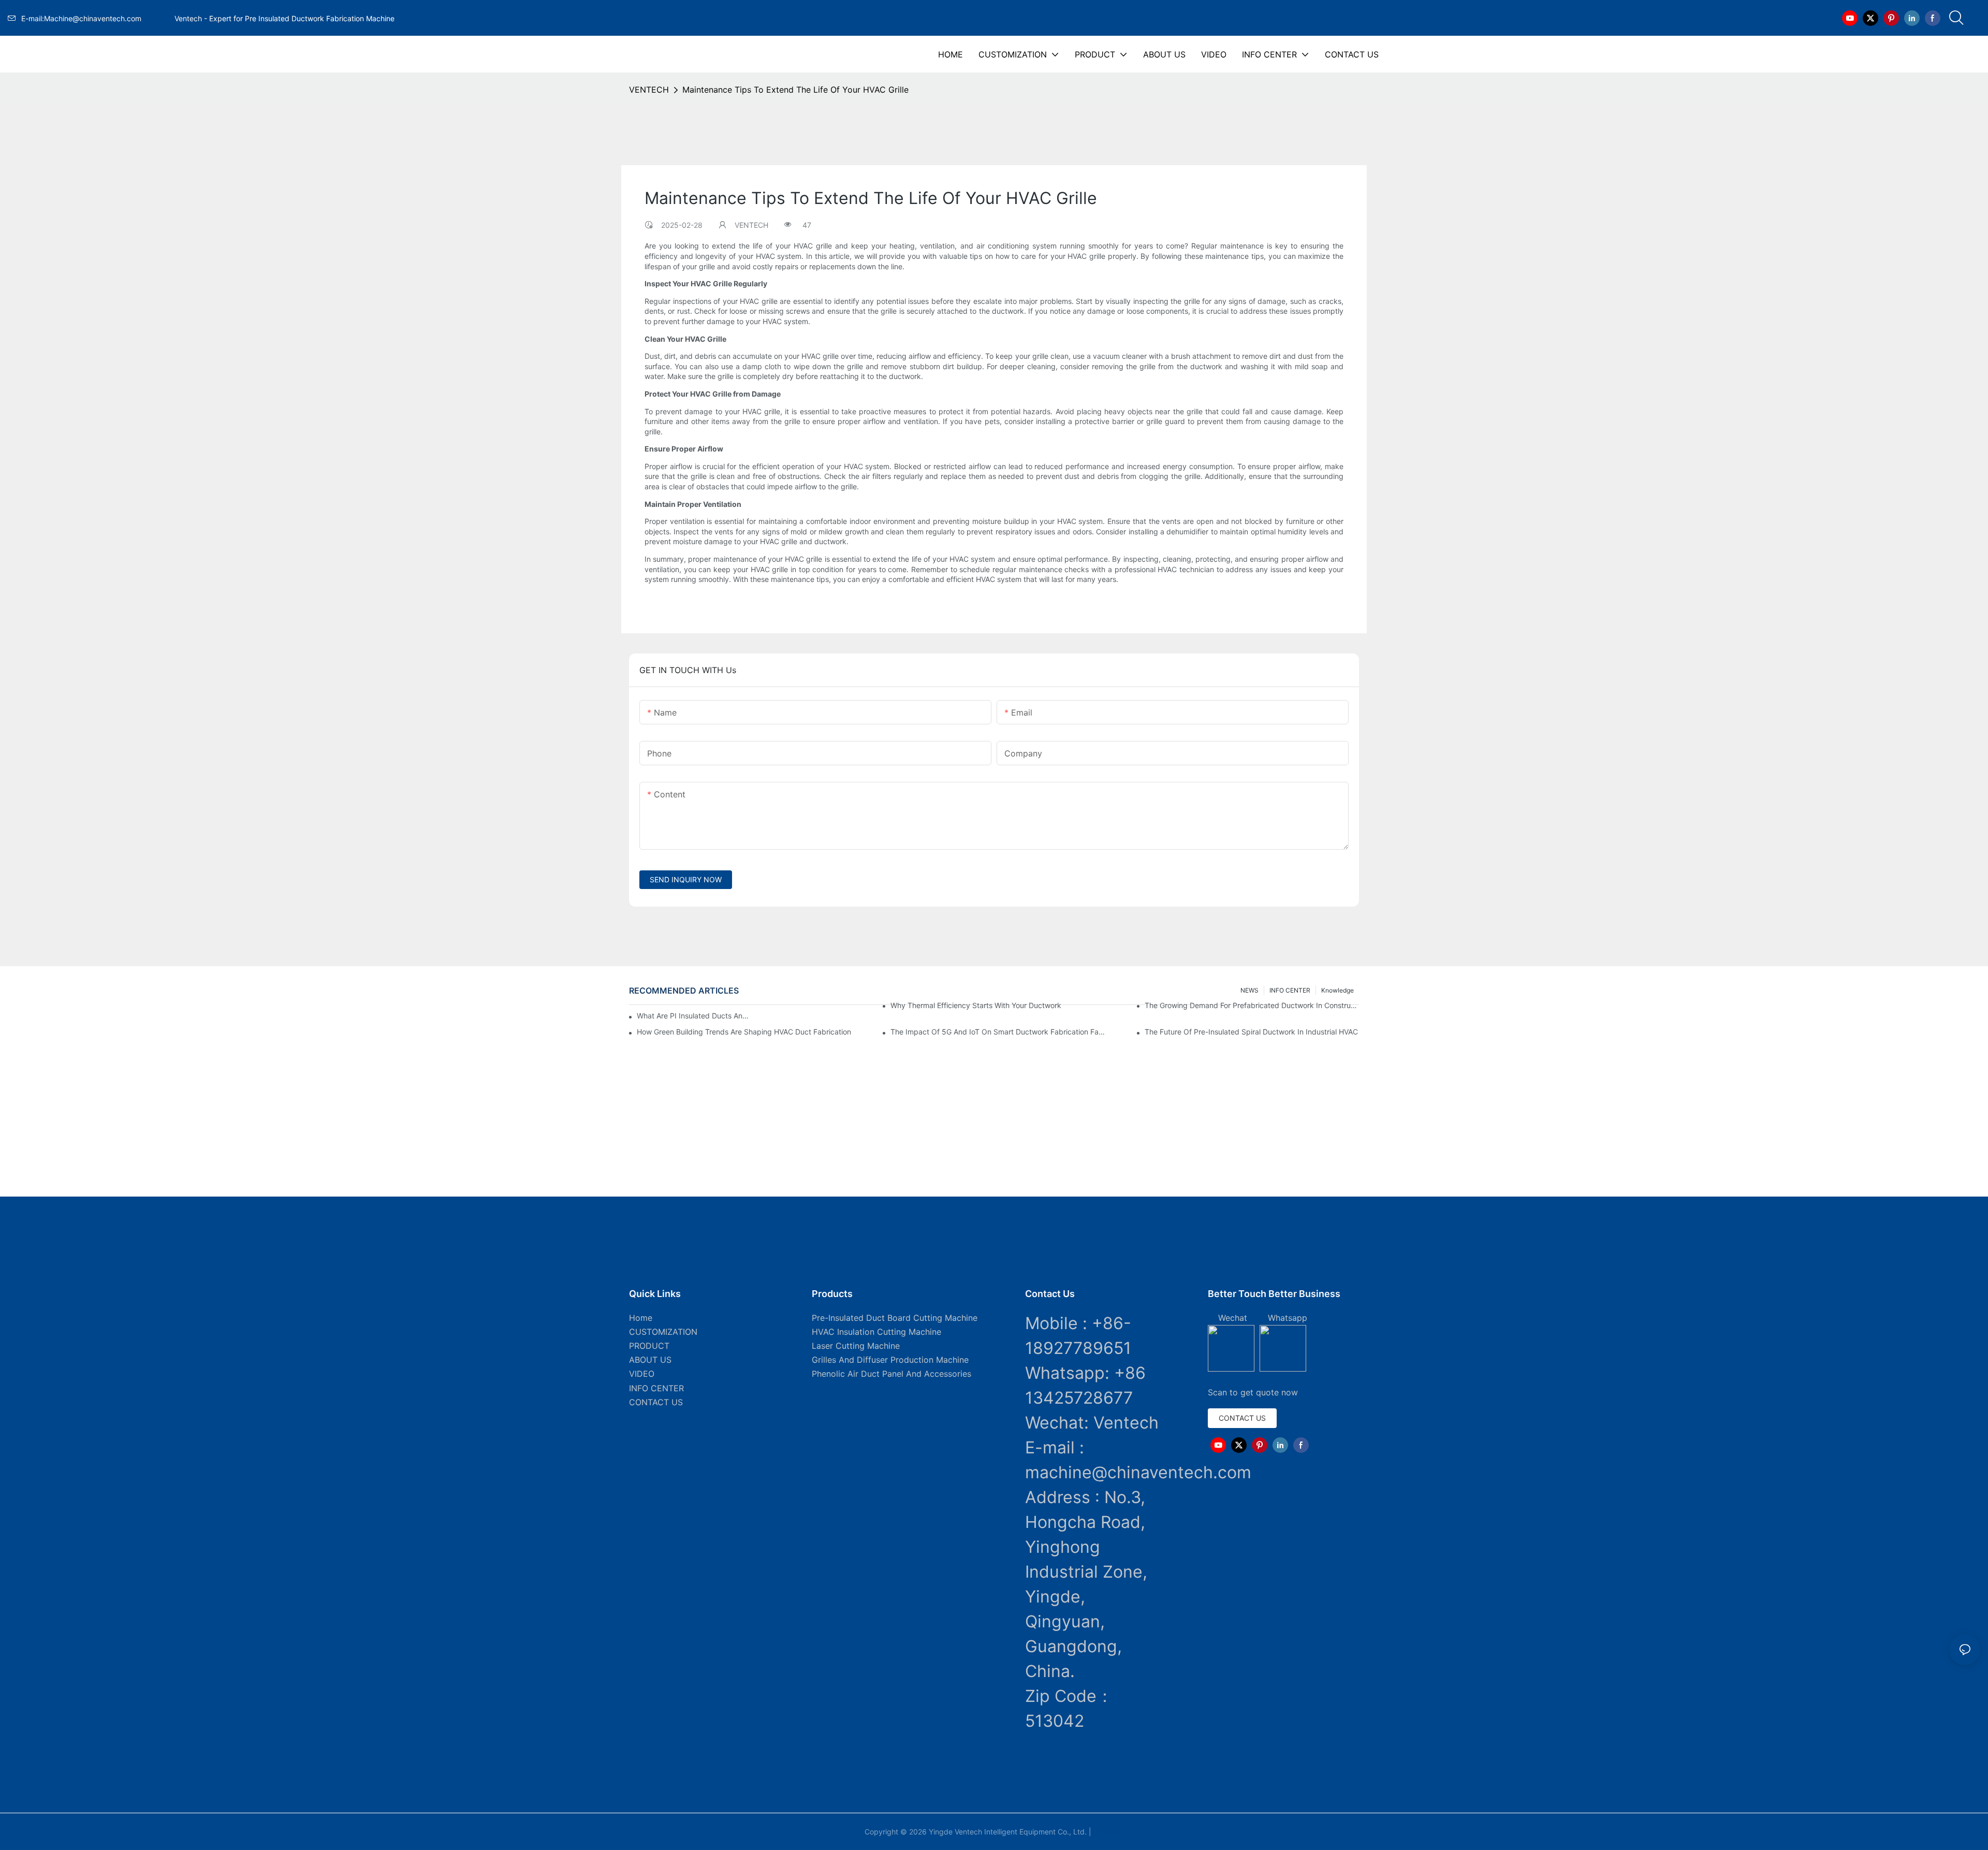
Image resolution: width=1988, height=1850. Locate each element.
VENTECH (649, 90)
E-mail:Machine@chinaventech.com (96, 18)
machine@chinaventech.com (1138, 1472)
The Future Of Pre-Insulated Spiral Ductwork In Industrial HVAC (1251, 1032)
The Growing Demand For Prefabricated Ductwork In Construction (1252, 1005)
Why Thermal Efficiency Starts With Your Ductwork (976, 1005)
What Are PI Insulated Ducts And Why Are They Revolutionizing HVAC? (695, 1016)
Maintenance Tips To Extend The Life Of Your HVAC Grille (795, 90)
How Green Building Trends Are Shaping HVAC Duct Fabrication (744, 1032)
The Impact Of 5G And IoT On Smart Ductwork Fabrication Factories (998, 1032)
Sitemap (1108, 1832)
